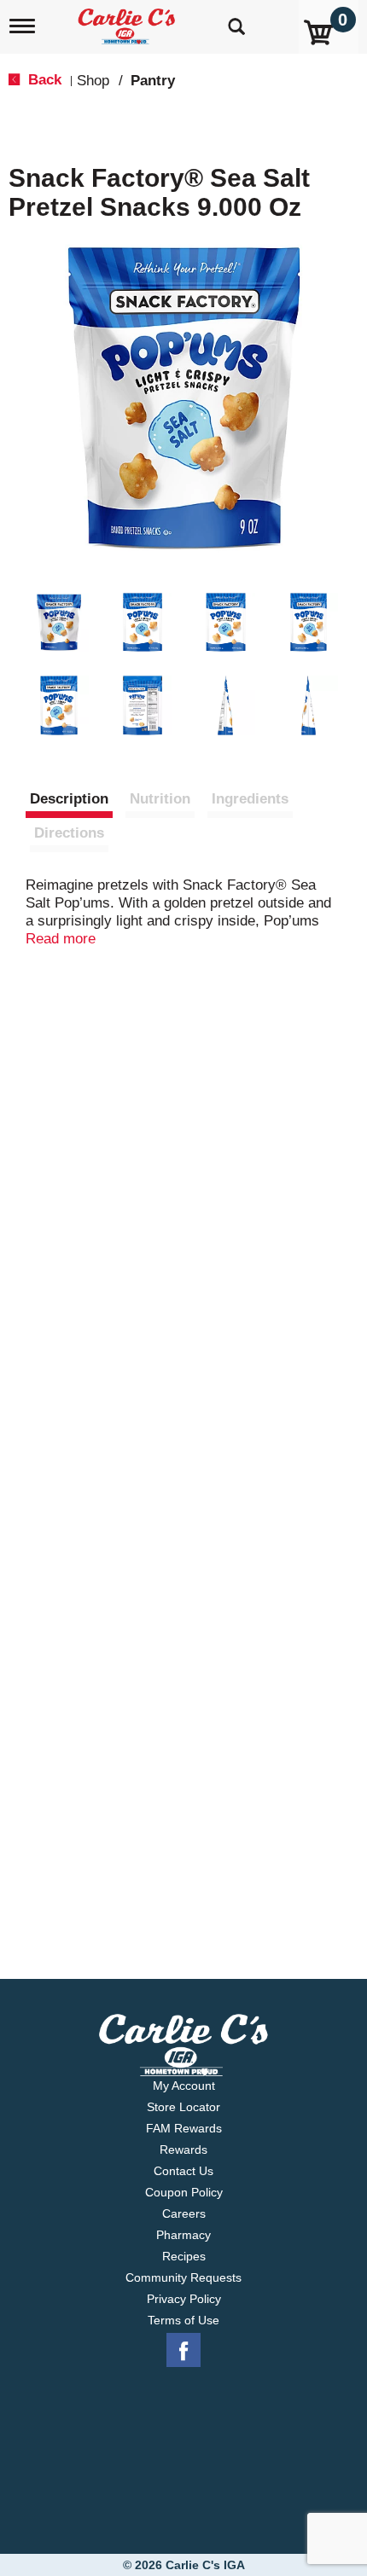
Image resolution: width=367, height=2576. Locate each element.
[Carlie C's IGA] (128, 21)
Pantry (153, 81)
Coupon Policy (184, 2192)
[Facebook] (183, 2351)
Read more (61, 939)
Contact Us (183, 2171)
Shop (93, 81)
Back (43, 80)
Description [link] (69, 799)
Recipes (184, 2256)
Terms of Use (183, 2320)
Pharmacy (183, 2235)
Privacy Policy (184, 2299)
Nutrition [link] (160, 799)
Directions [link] (69, 833)
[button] (59, 623)
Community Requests (183, 2277)
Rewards (183, 2150)
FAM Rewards (184, 2128)
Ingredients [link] (250, 799)
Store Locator (183, 2107)
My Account (184, 2086)
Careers (184, 2213)
